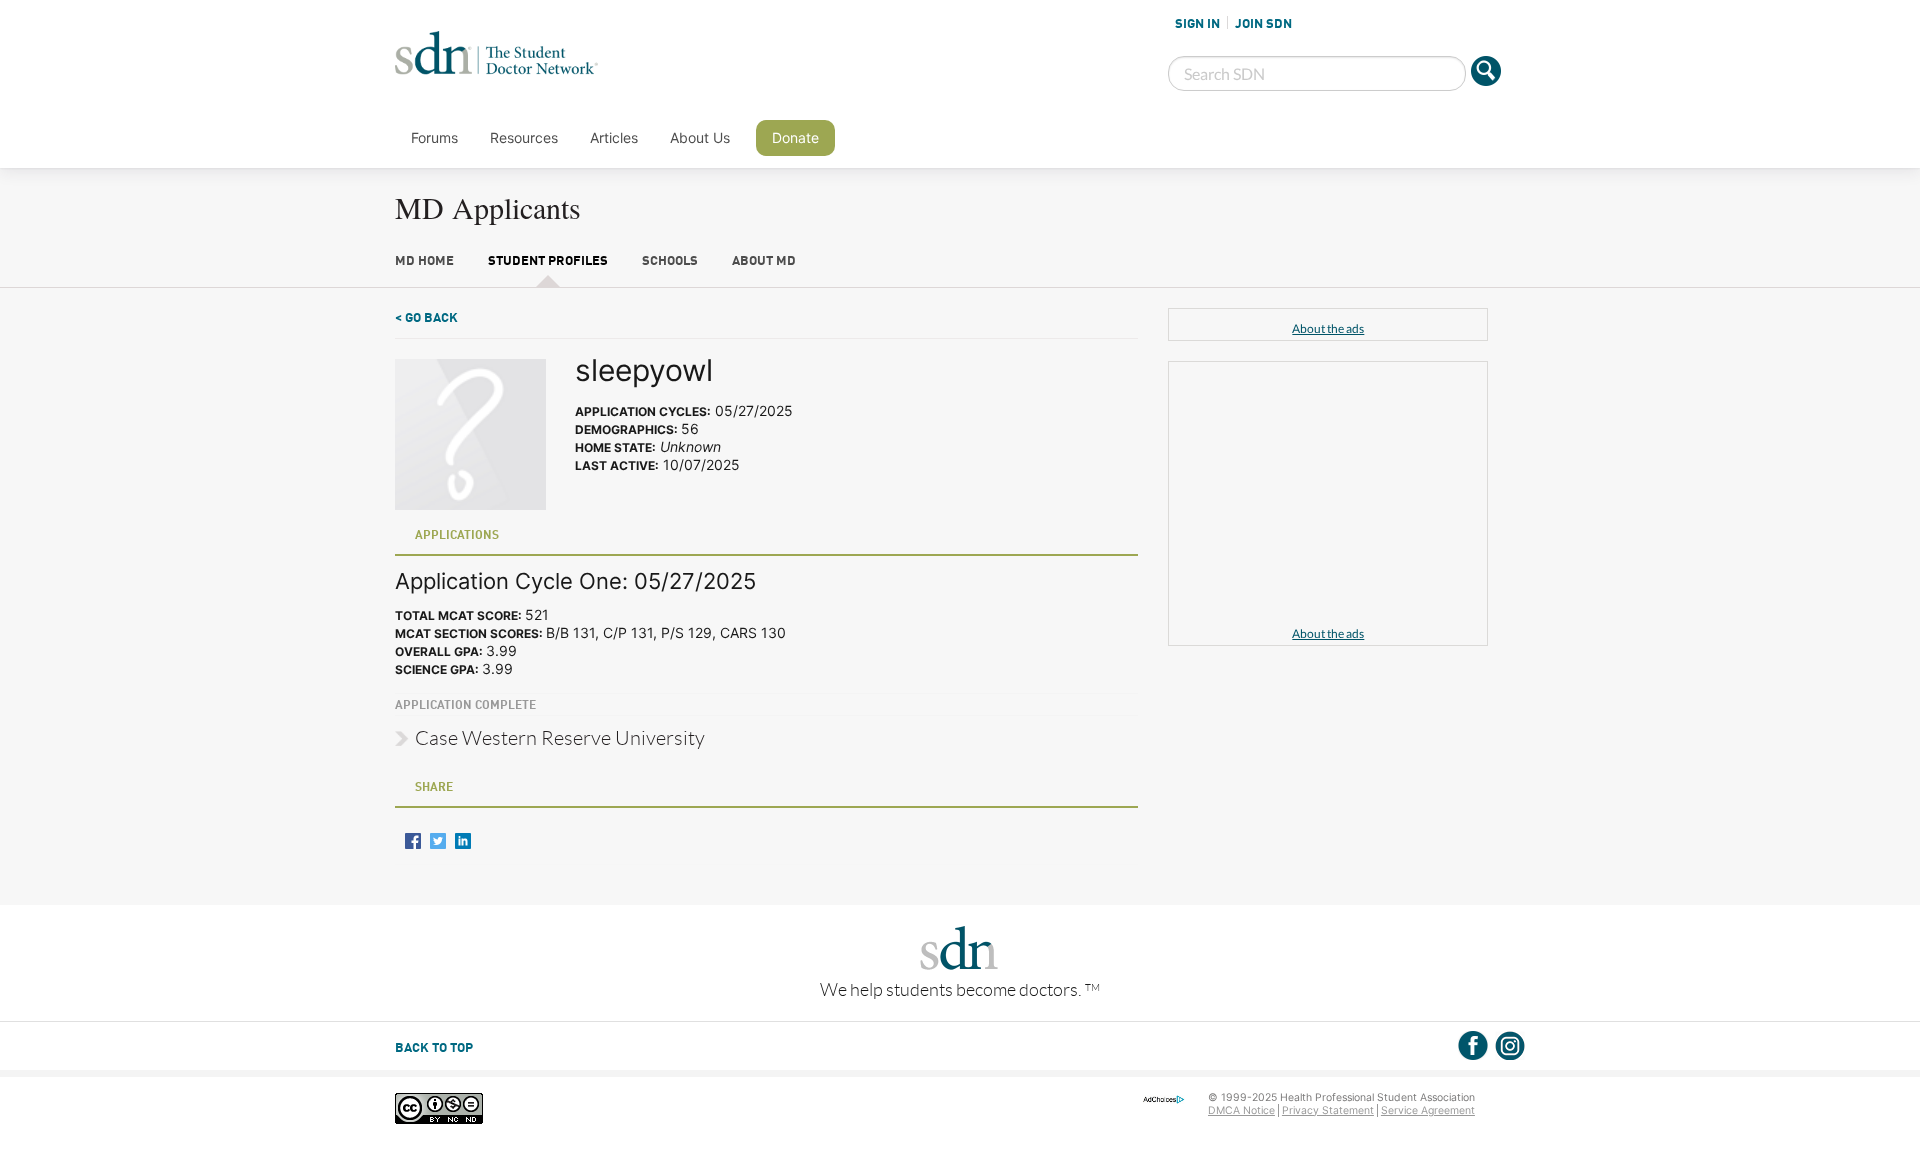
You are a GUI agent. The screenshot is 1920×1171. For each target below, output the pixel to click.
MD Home (424, 261)
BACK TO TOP (434, 1048)
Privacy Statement (1328, 1110)
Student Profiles (548, 261)
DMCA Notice (1241, 1110)
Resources (524, 137)
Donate (795, 137)
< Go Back (426, 318)
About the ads (1328, 328)
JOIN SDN (1263, 24)
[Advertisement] (1328, 497)
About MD (764, 261)
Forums (434, 137)
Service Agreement (1428, 1110)
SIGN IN (1197, 24)
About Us (700, 137)
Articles (614, 137)
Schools (670, 261)
